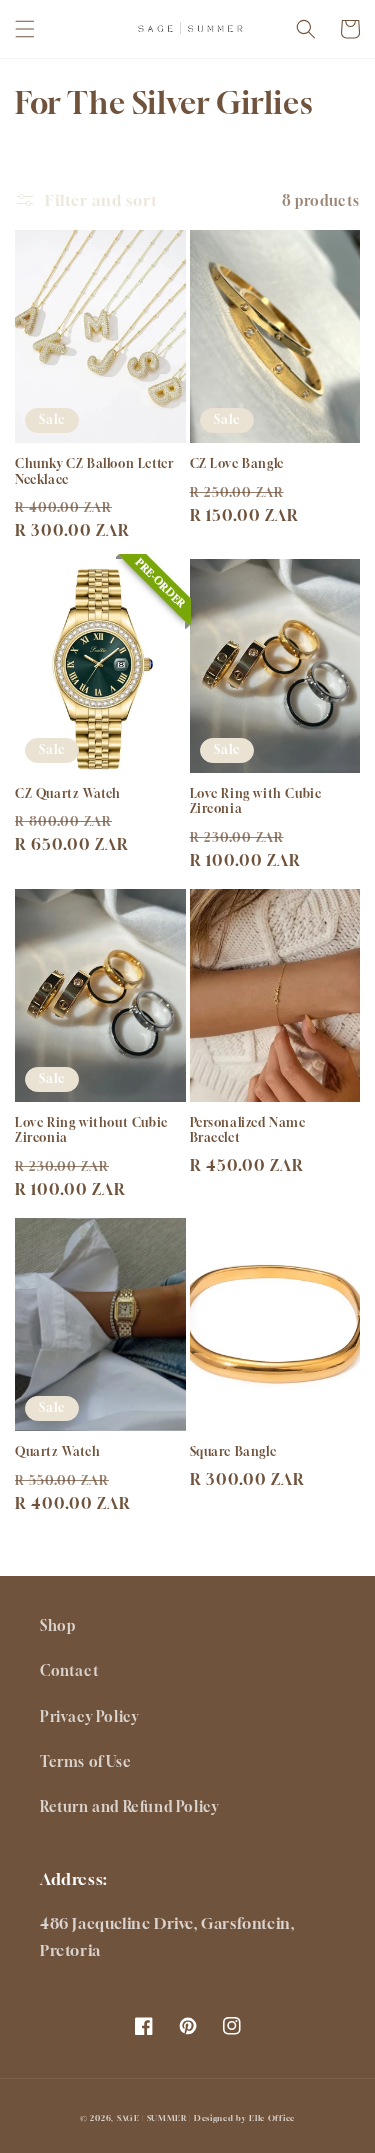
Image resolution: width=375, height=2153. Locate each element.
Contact (69, 1670)
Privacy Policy (89, 1716)
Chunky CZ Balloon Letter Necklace (94, 471)
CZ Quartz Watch (68, 793)
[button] (25, 29)
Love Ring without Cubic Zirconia (91, 1130)
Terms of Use (85, 1761)
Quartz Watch (57, 1451)
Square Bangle (233, 1451)
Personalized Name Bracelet (248, 1130)
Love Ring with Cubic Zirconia (256, 801)
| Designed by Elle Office (242, 2118)
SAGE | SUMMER (152, 2118)
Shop (57, 1625)
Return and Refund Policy (129, 1806)
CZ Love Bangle (237, 463)
